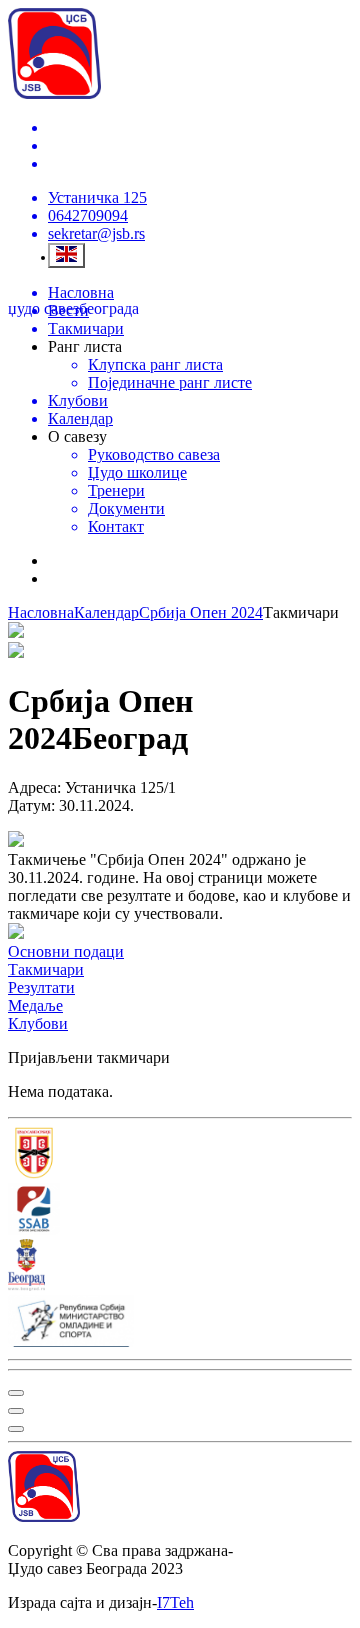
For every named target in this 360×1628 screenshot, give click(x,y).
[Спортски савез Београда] (180, 1211)
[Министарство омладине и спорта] (180, 1323)
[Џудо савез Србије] (180, 1155)
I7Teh (175, 1602)
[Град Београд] (180, 1267)
